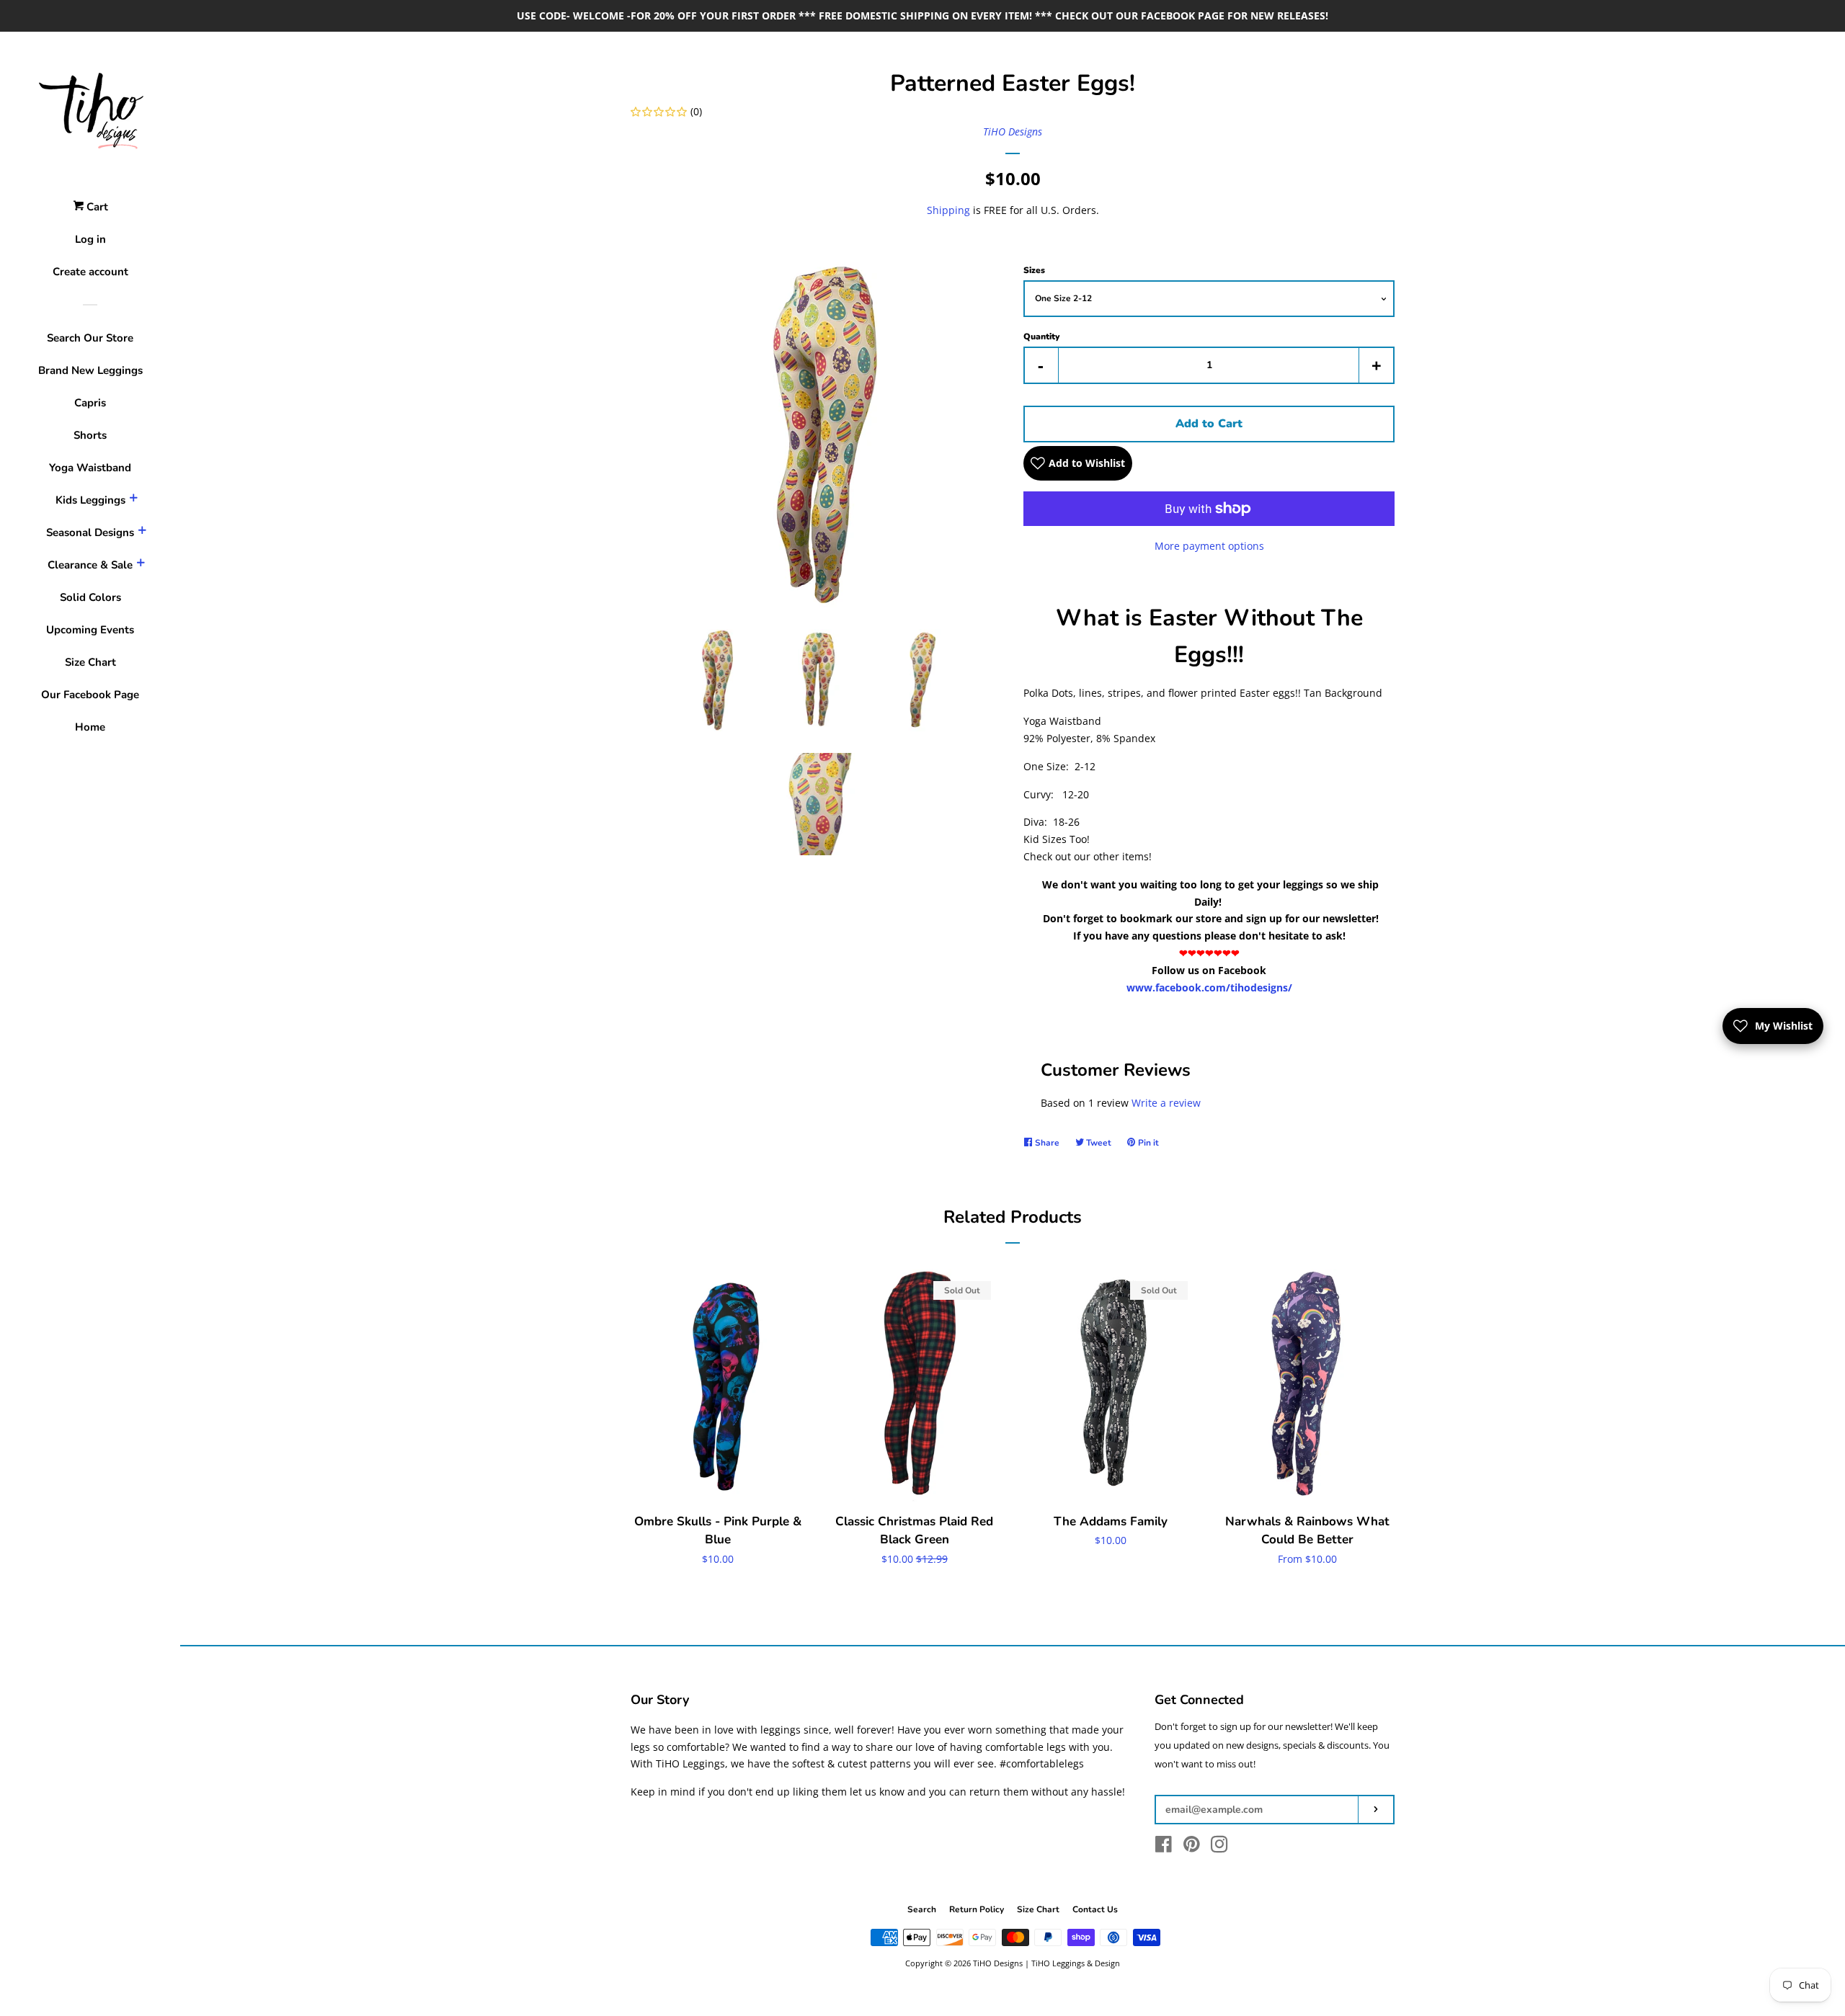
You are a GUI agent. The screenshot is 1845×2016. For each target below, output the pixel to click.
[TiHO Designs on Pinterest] (1192, 1847)
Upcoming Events (90, 630)
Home (90, 727)
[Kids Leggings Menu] (133, 500)
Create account (90, 272)
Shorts (90, 435)
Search (922, 1909)
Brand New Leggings (90, 370)
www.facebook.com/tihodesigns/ (1209, 987)
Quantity (1041, 336)
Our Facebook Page (90, 695)
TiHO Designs (1013, 131)
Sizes (1034, 270)
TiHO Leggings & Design (1076, 1963)
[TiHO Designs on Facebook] (1164, 1847)
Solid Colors (90, 597)
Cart (96, 207)
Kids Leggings (90, 500)
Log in (90, 239)
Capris (90, 403)
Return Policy (977, 1909)
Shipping (948, 210)
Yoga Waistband (90, 468)
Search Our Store (90, 338)
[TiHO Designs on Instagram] (1219, 1847)
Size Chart (90, 662)
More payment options (1209, 546)
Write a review (1166, 1103)
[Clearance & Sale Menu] (141, 565)
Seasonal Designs (90, 532)
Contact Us (1095, 1909)
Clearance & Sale (90, 565)
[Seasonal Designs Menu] (142, 532)
